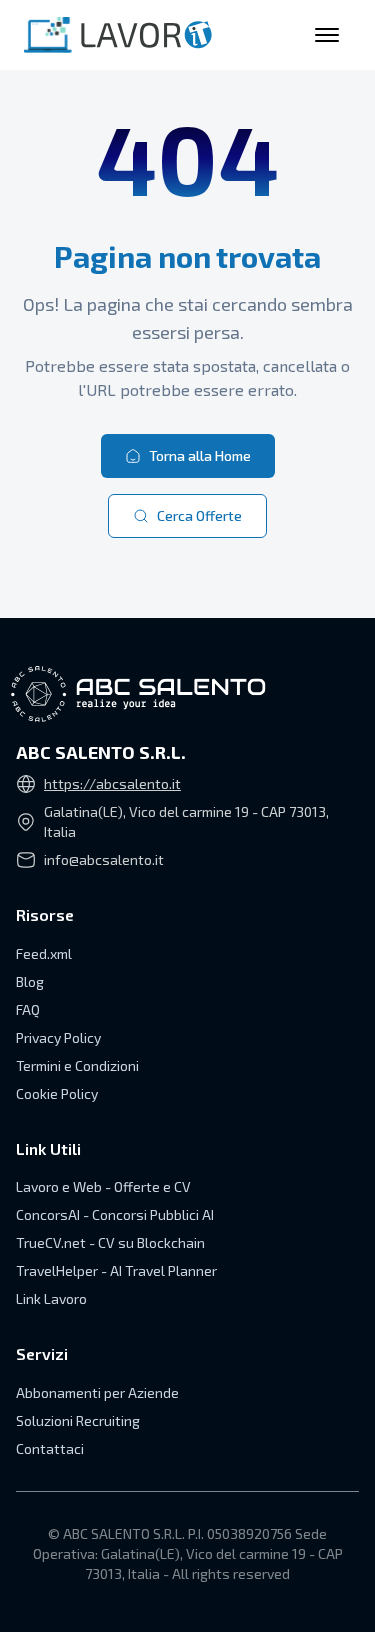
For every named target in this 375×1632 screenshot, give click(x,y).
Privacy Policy (58, 1037)
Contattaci (50, 1448)
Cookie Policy (57, 1093)
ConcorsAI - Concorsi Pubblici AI (115, 1214)
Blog (30, 981)
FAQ (28, 1009)
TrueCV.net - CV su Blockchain (110, 1242)
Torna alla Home (200, 455)
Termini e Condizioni (77, 1065)
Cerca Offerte (199, 515)
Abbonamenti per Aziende (97, 1392)
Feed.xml (44, 953)
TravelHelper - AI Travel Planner (116, 1270)
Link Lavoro (51, 1298)
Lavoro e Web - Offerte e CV (103, 1186)
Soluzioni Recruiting (78, 1420)
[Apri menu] (327, 35)
